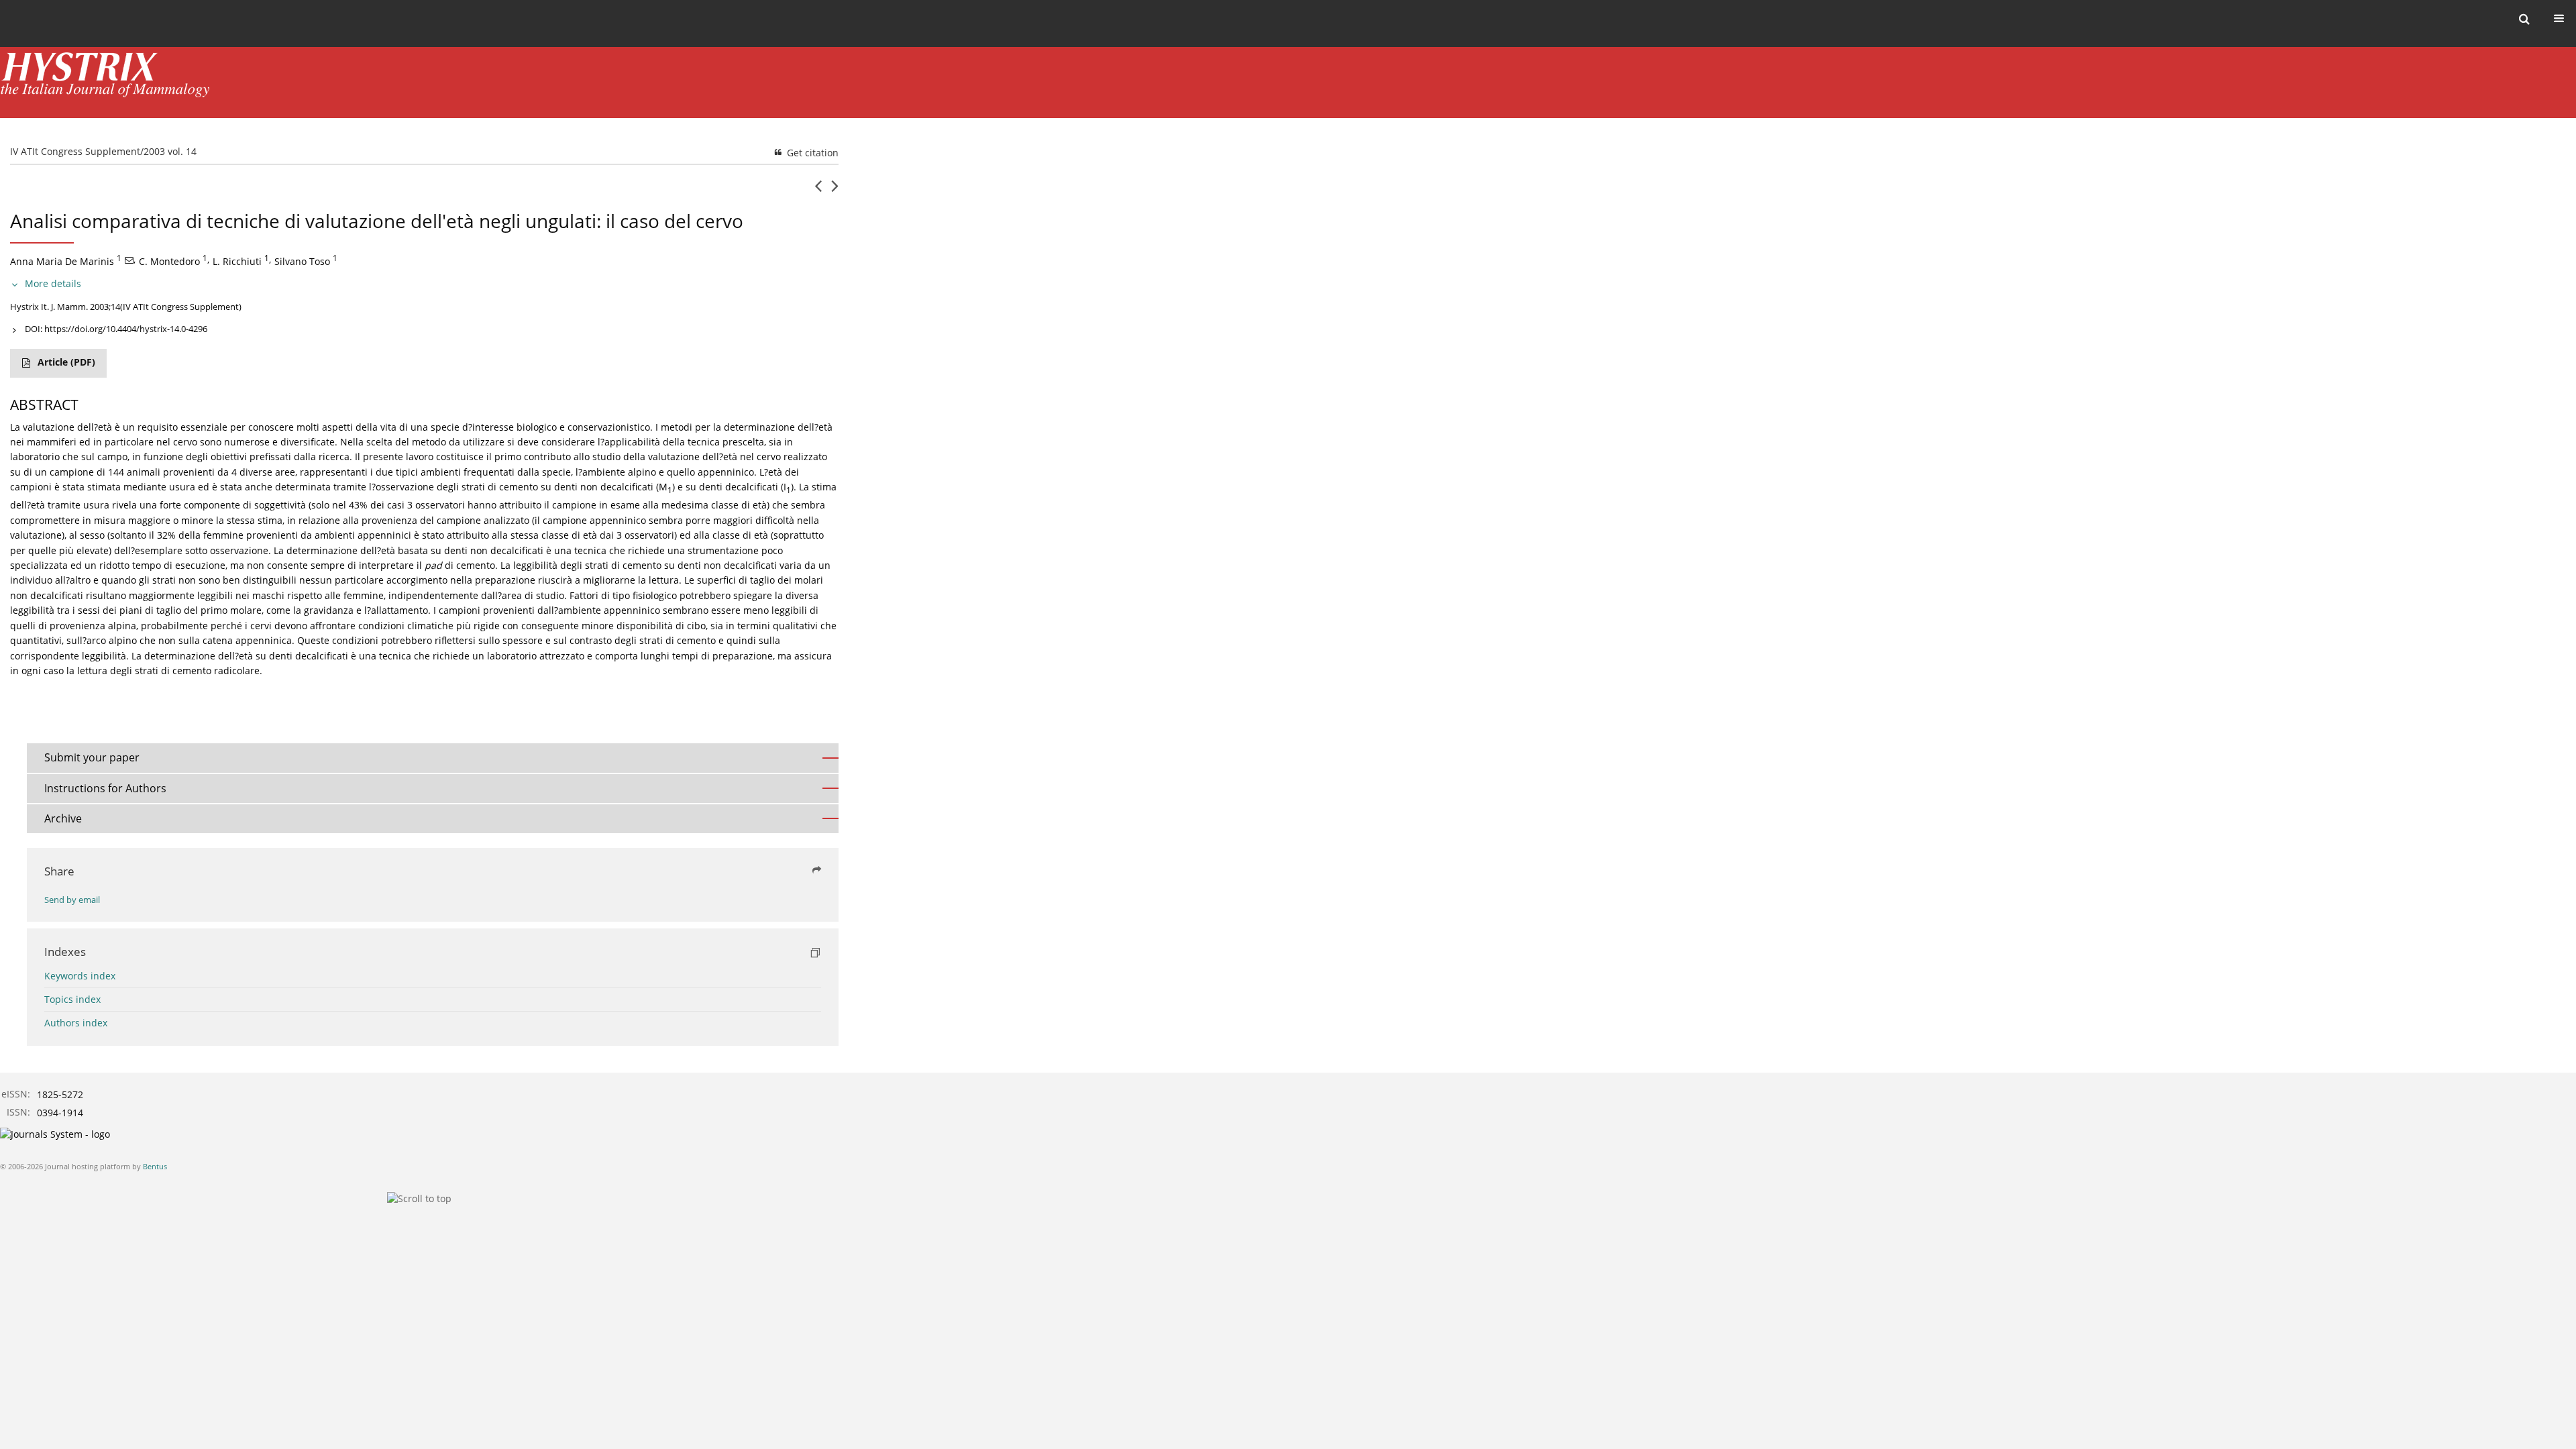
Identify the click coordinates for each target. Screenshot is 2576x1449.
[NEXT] (835, 191)
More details (53, 283)
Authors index (76, 1023)
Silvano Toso (302, 261)
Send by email (72, 900)
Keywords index (80, 976)
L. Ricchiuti (237, 261)
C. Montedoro (169, 261)
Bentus (155, 1166)
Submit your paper (92, 757)
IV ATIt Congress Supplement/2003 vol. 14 (103, 151)
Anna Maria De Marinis (62, 261)
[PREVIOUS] (818, 191)
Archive (63, 818)
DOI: (116, 329)
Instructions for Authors (105, 788)
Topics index (72, 999)
